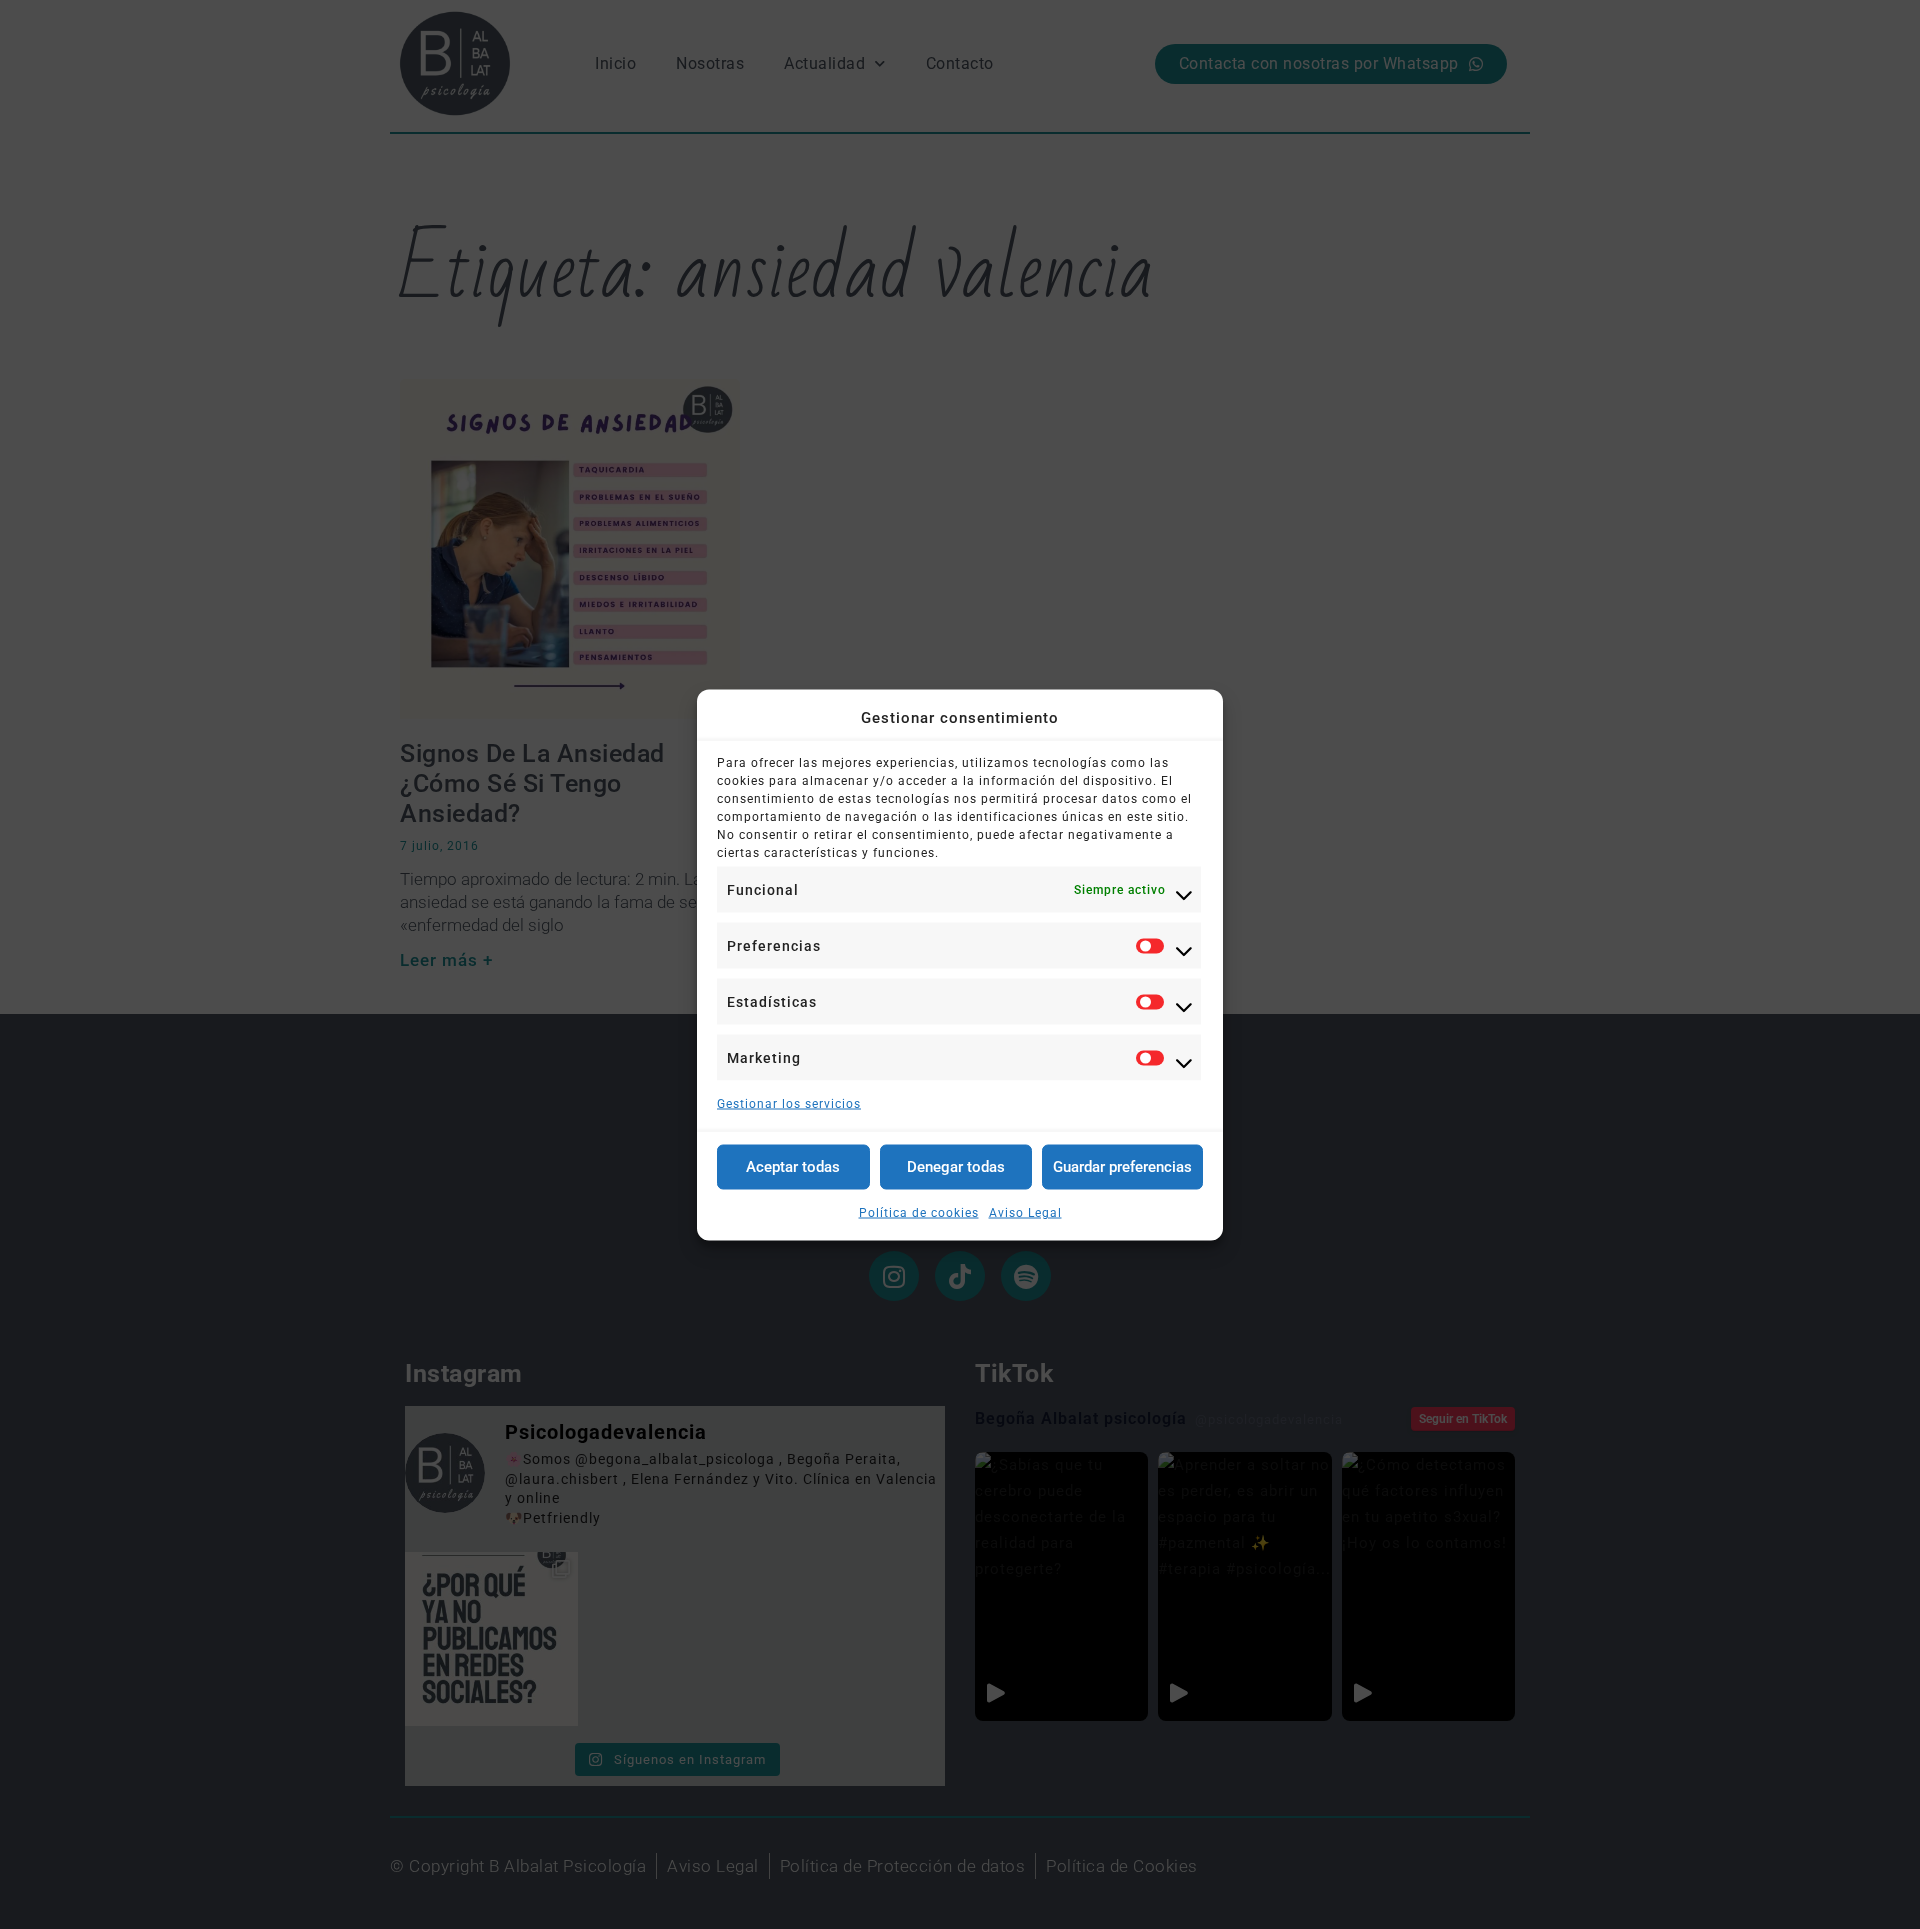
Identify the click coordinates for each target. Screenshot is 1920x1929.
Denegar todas (956, 1167)
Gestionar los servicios (789, 1103)
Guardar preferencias (1122, 1167)
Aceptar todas (793, 1167)
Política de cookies (919, 1212)
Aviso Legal (1025, 1212)
